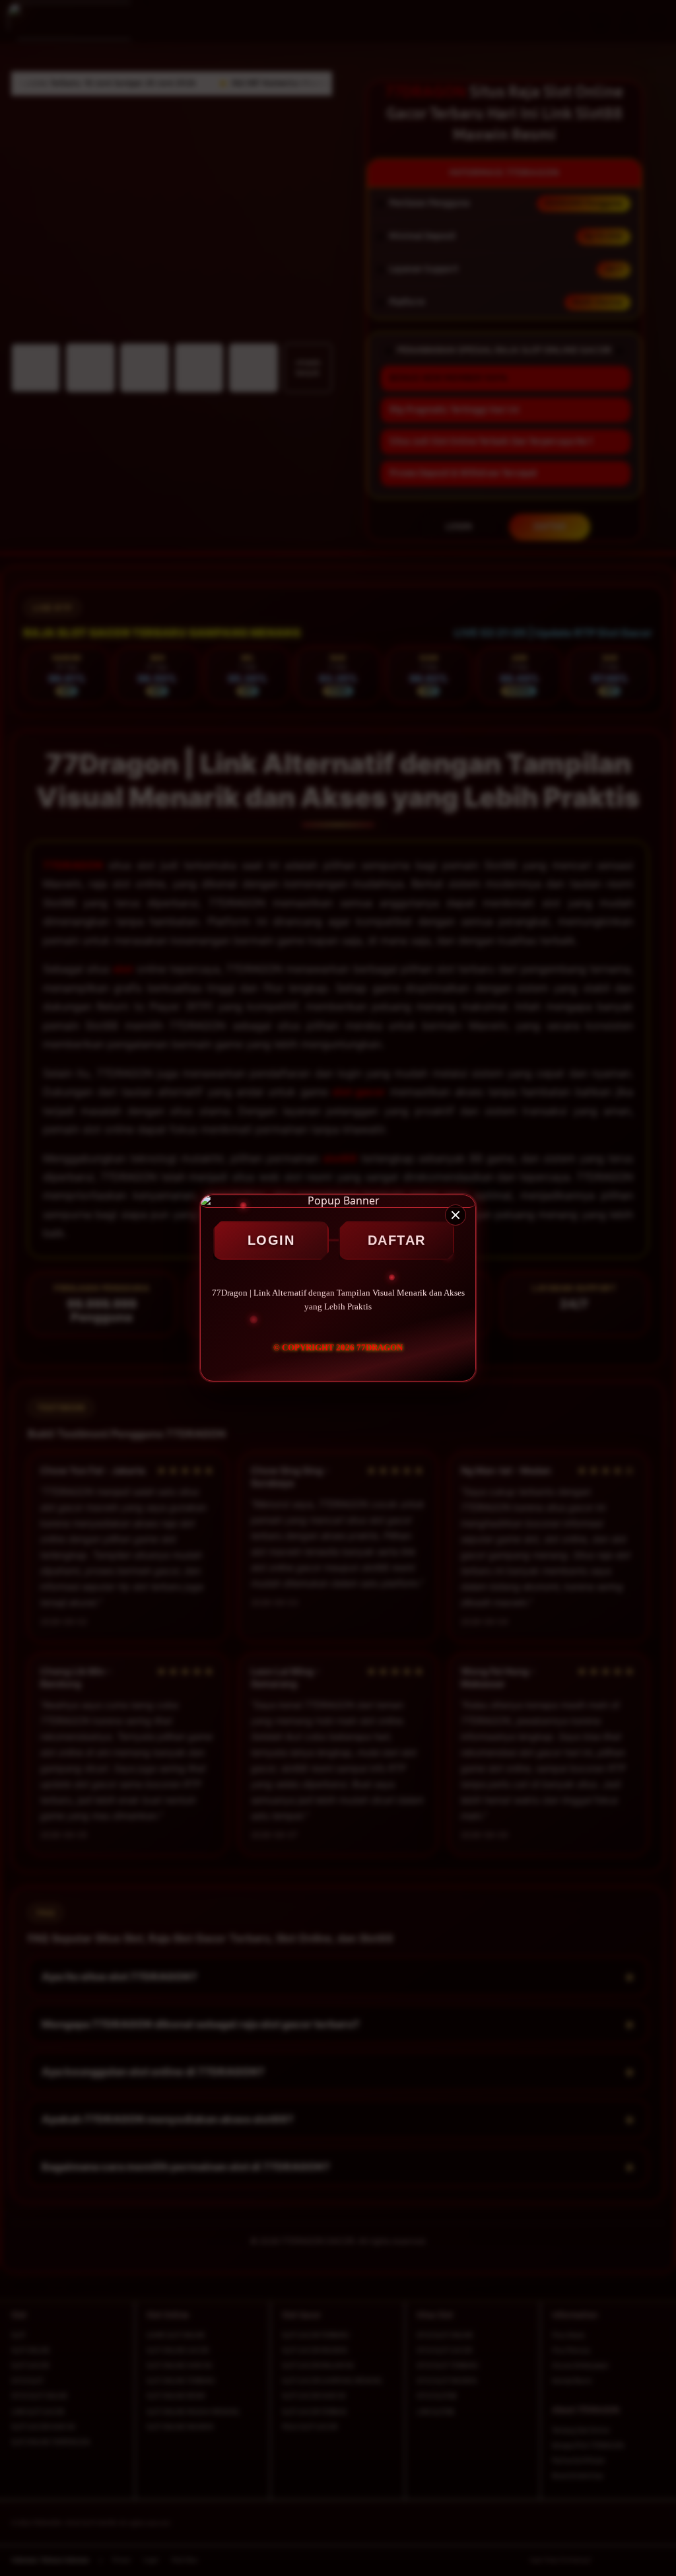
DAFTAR (397, 1240)
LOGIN (271, 1240)
